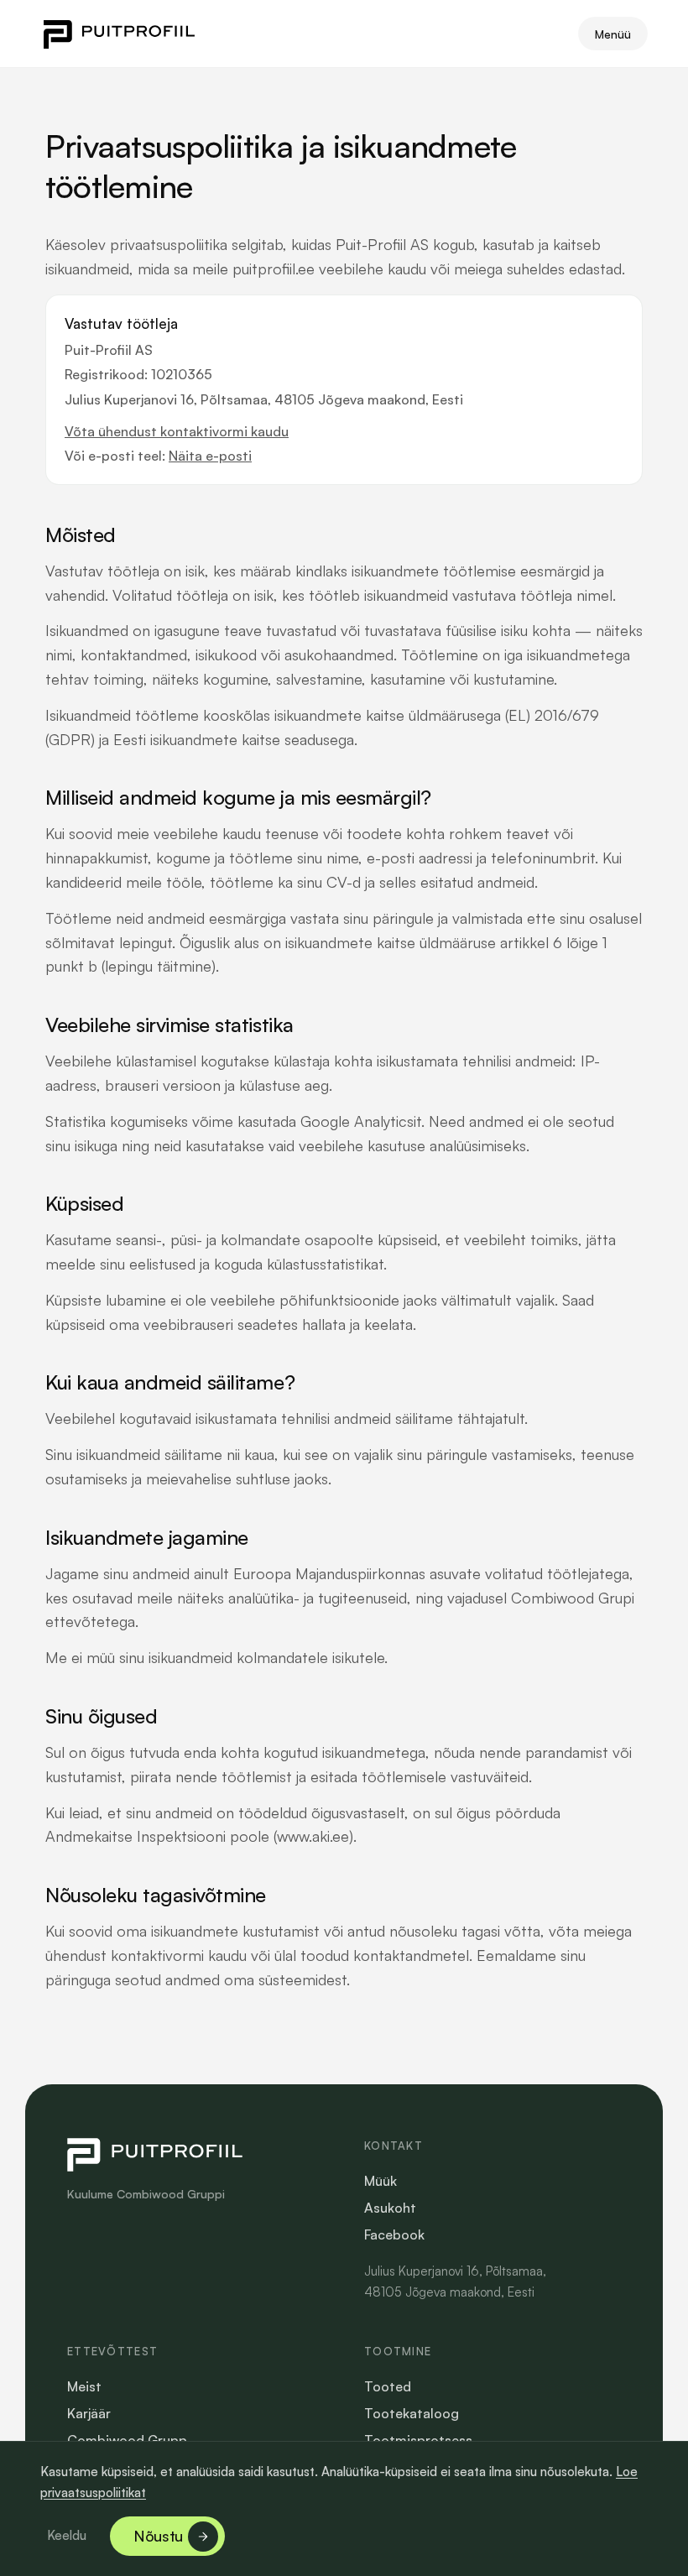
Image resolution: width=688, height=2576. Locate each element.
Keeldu (67, 2535)
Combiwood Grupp (127, 2440)
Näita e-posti (210, 456)
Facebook (394, 2234)
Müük (380, 2181)
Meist (84, 2386)
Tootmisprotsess (418, 2440)
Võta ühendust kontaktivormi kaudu (177, 431)
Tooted (388, 2386)
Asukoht (390, 2208)
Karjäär (89, 2413)
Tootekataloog (412, 2413)
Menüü (613, 34)
